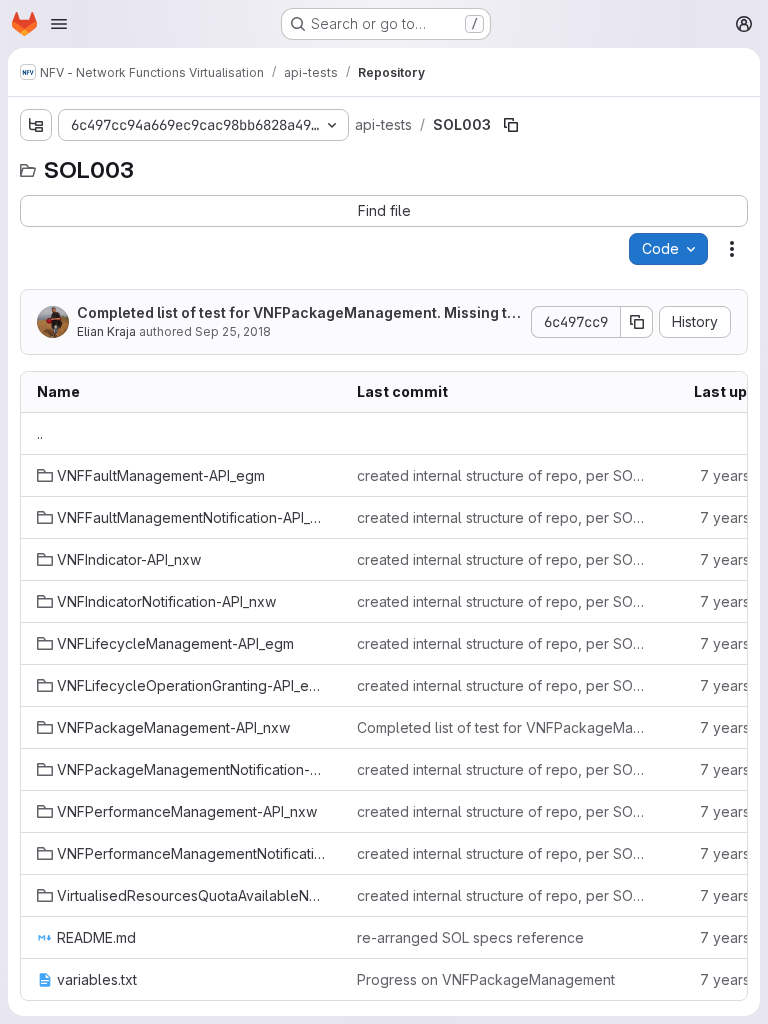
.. (40, 433)
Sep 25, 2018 (233, 331)
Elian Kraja (106, 331)
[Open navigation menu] (59, 24)
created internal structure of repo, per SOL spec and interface (501, 475)
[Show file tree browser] (36, 125)
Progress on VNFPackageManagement (486, 979)
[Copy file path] (511, 125)
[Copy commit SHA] (637, 322)
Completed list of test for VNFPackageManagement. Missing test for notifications (296, 313)
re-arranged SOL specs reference (470, 937)
